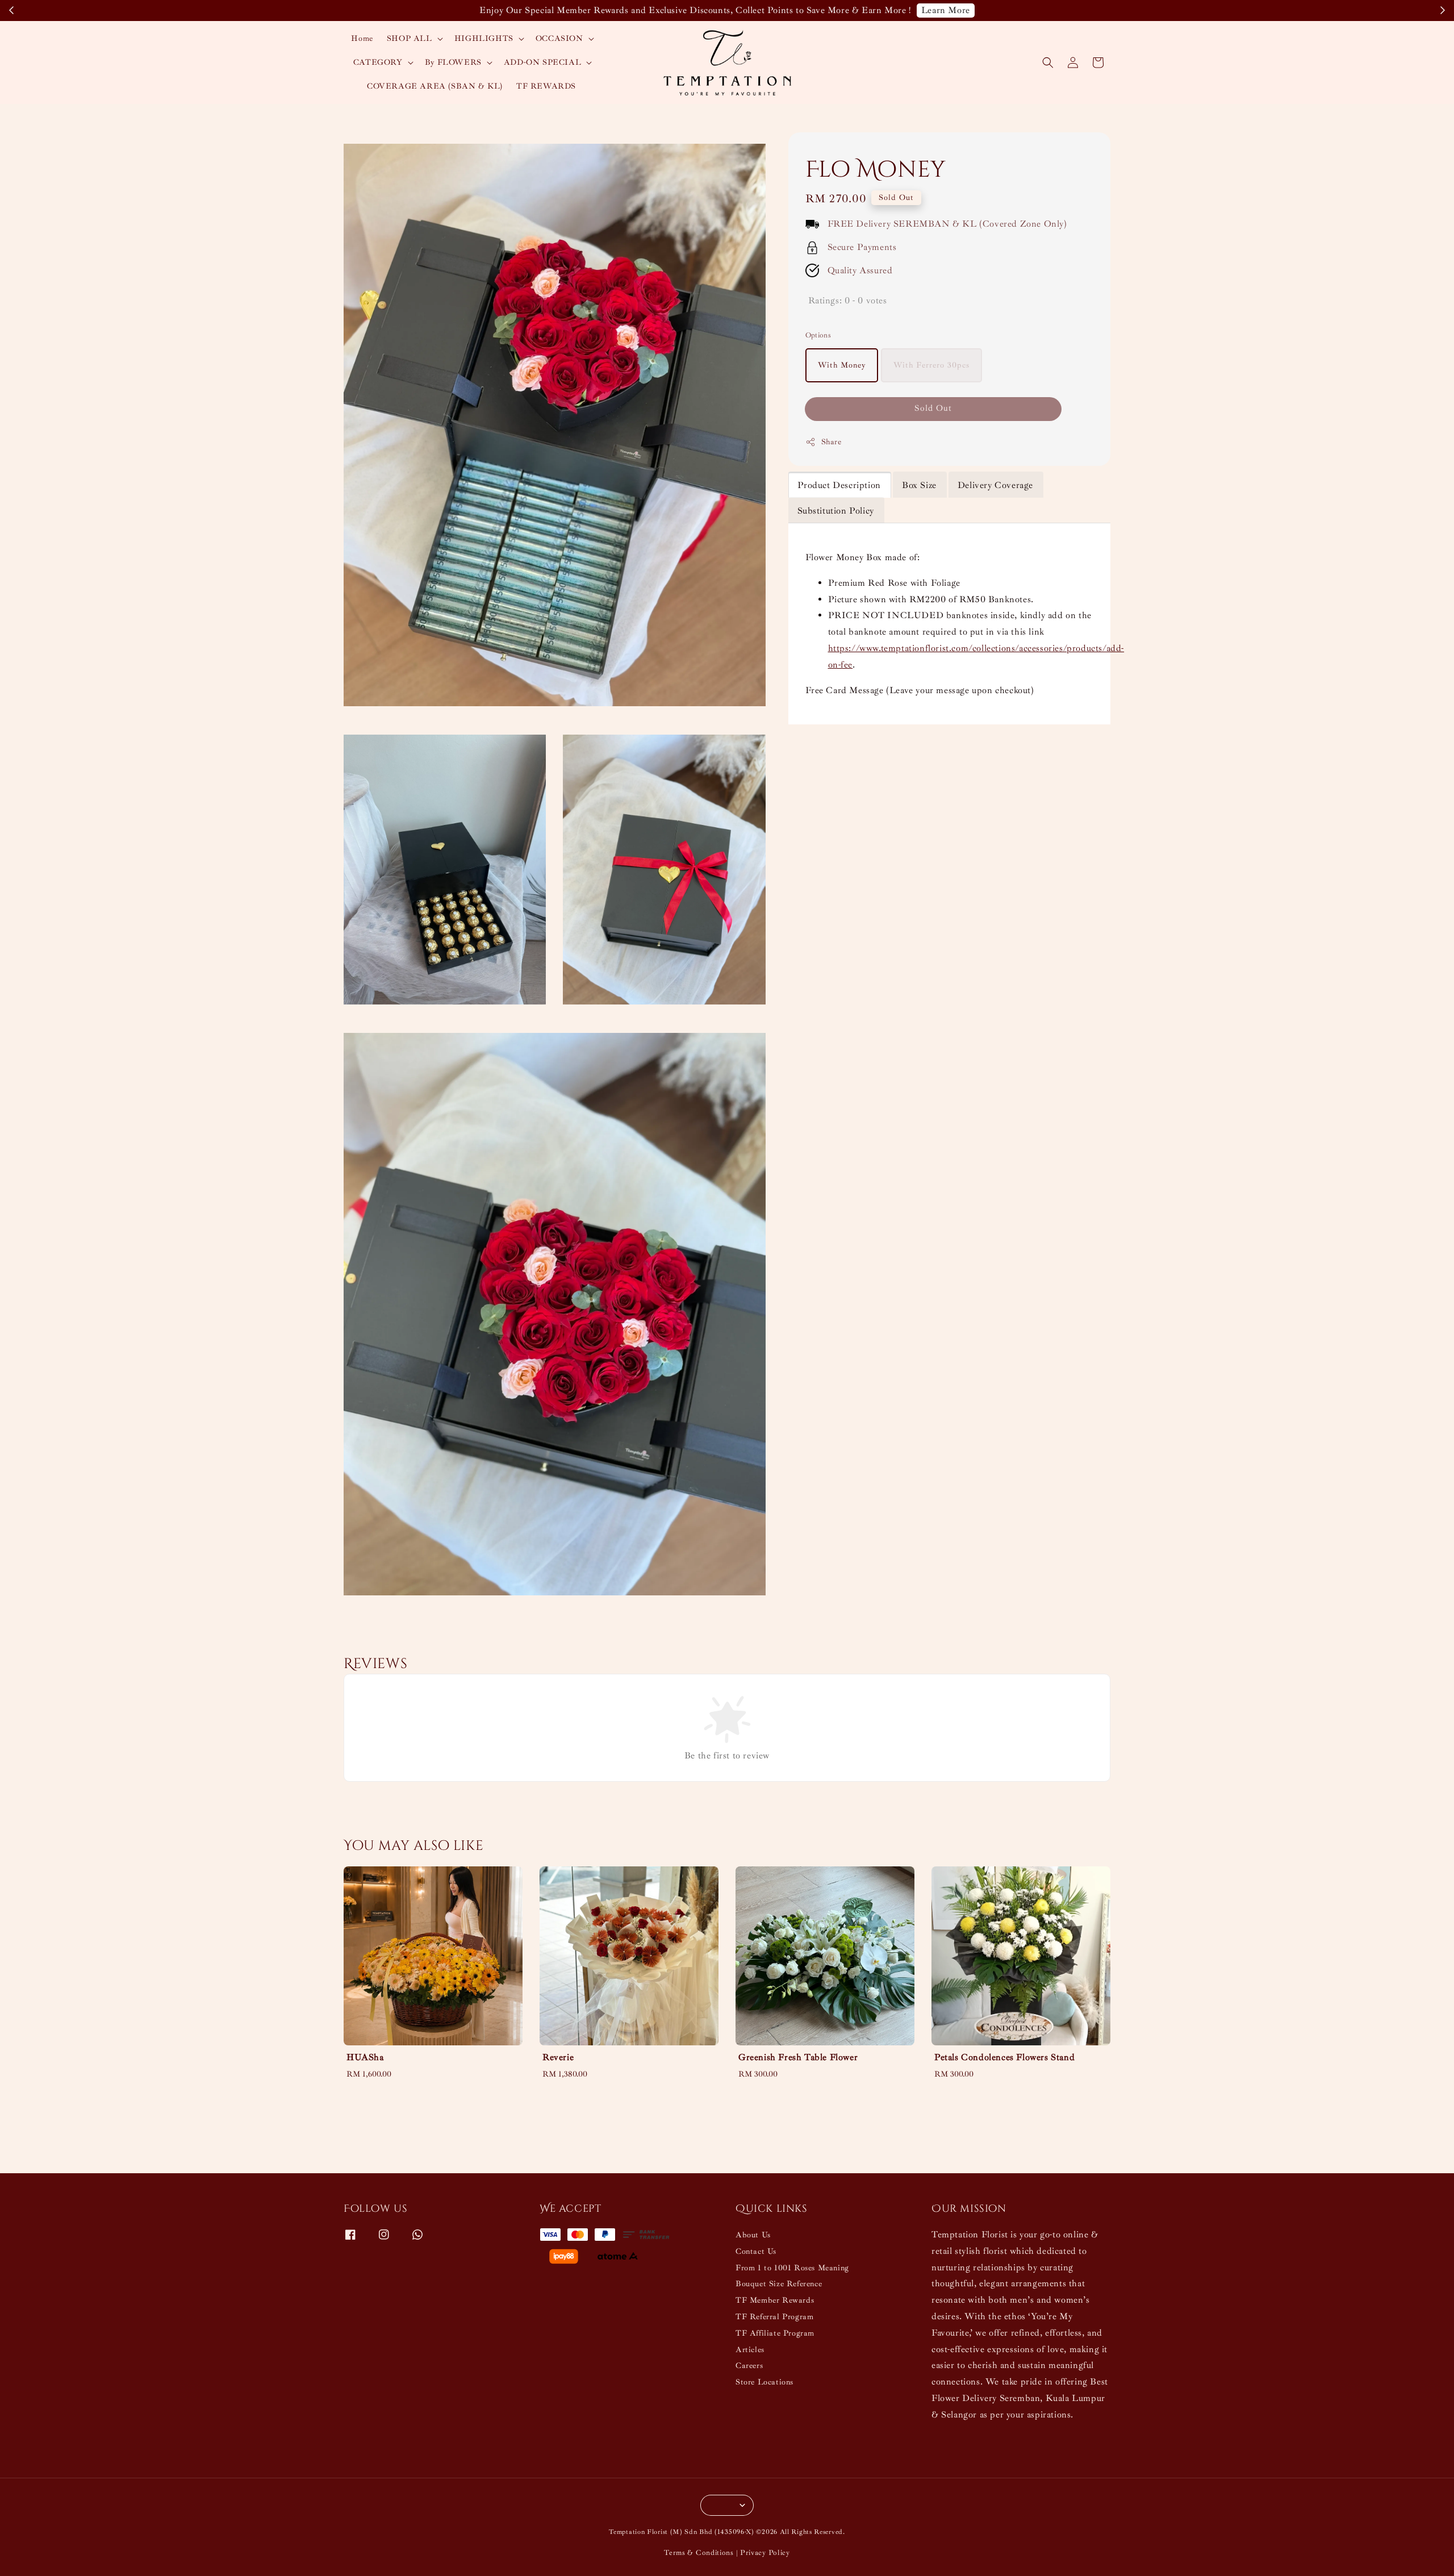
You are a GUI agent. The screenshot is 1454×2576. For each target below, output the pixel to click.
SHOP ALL (410, 38)
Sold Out (933, 409)
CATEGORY (378, 62)
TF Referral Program (774, 2317)
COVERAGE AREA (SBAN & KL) (435, 86)
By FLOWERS (453, 62)
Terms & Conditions (699, 2553)
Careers (749, 2365)
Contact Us (756, 2251)
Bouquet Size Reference (779, 2284)
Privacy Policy (765, 2553)
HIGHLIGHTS (484, 38)
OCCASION (559, 38)
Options (818, 335)
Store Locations (764, 2382)
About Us (753, 2235)
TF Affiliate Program (775, 2333)
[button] (1048, 62)
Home (362, 38)
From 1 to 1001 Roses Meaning (792, 2268)
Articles (750, 2350)
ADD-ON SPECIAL (542, 62)
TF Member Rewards (775, 2300)
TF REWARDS (546, 86)
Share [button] (832, 442)
